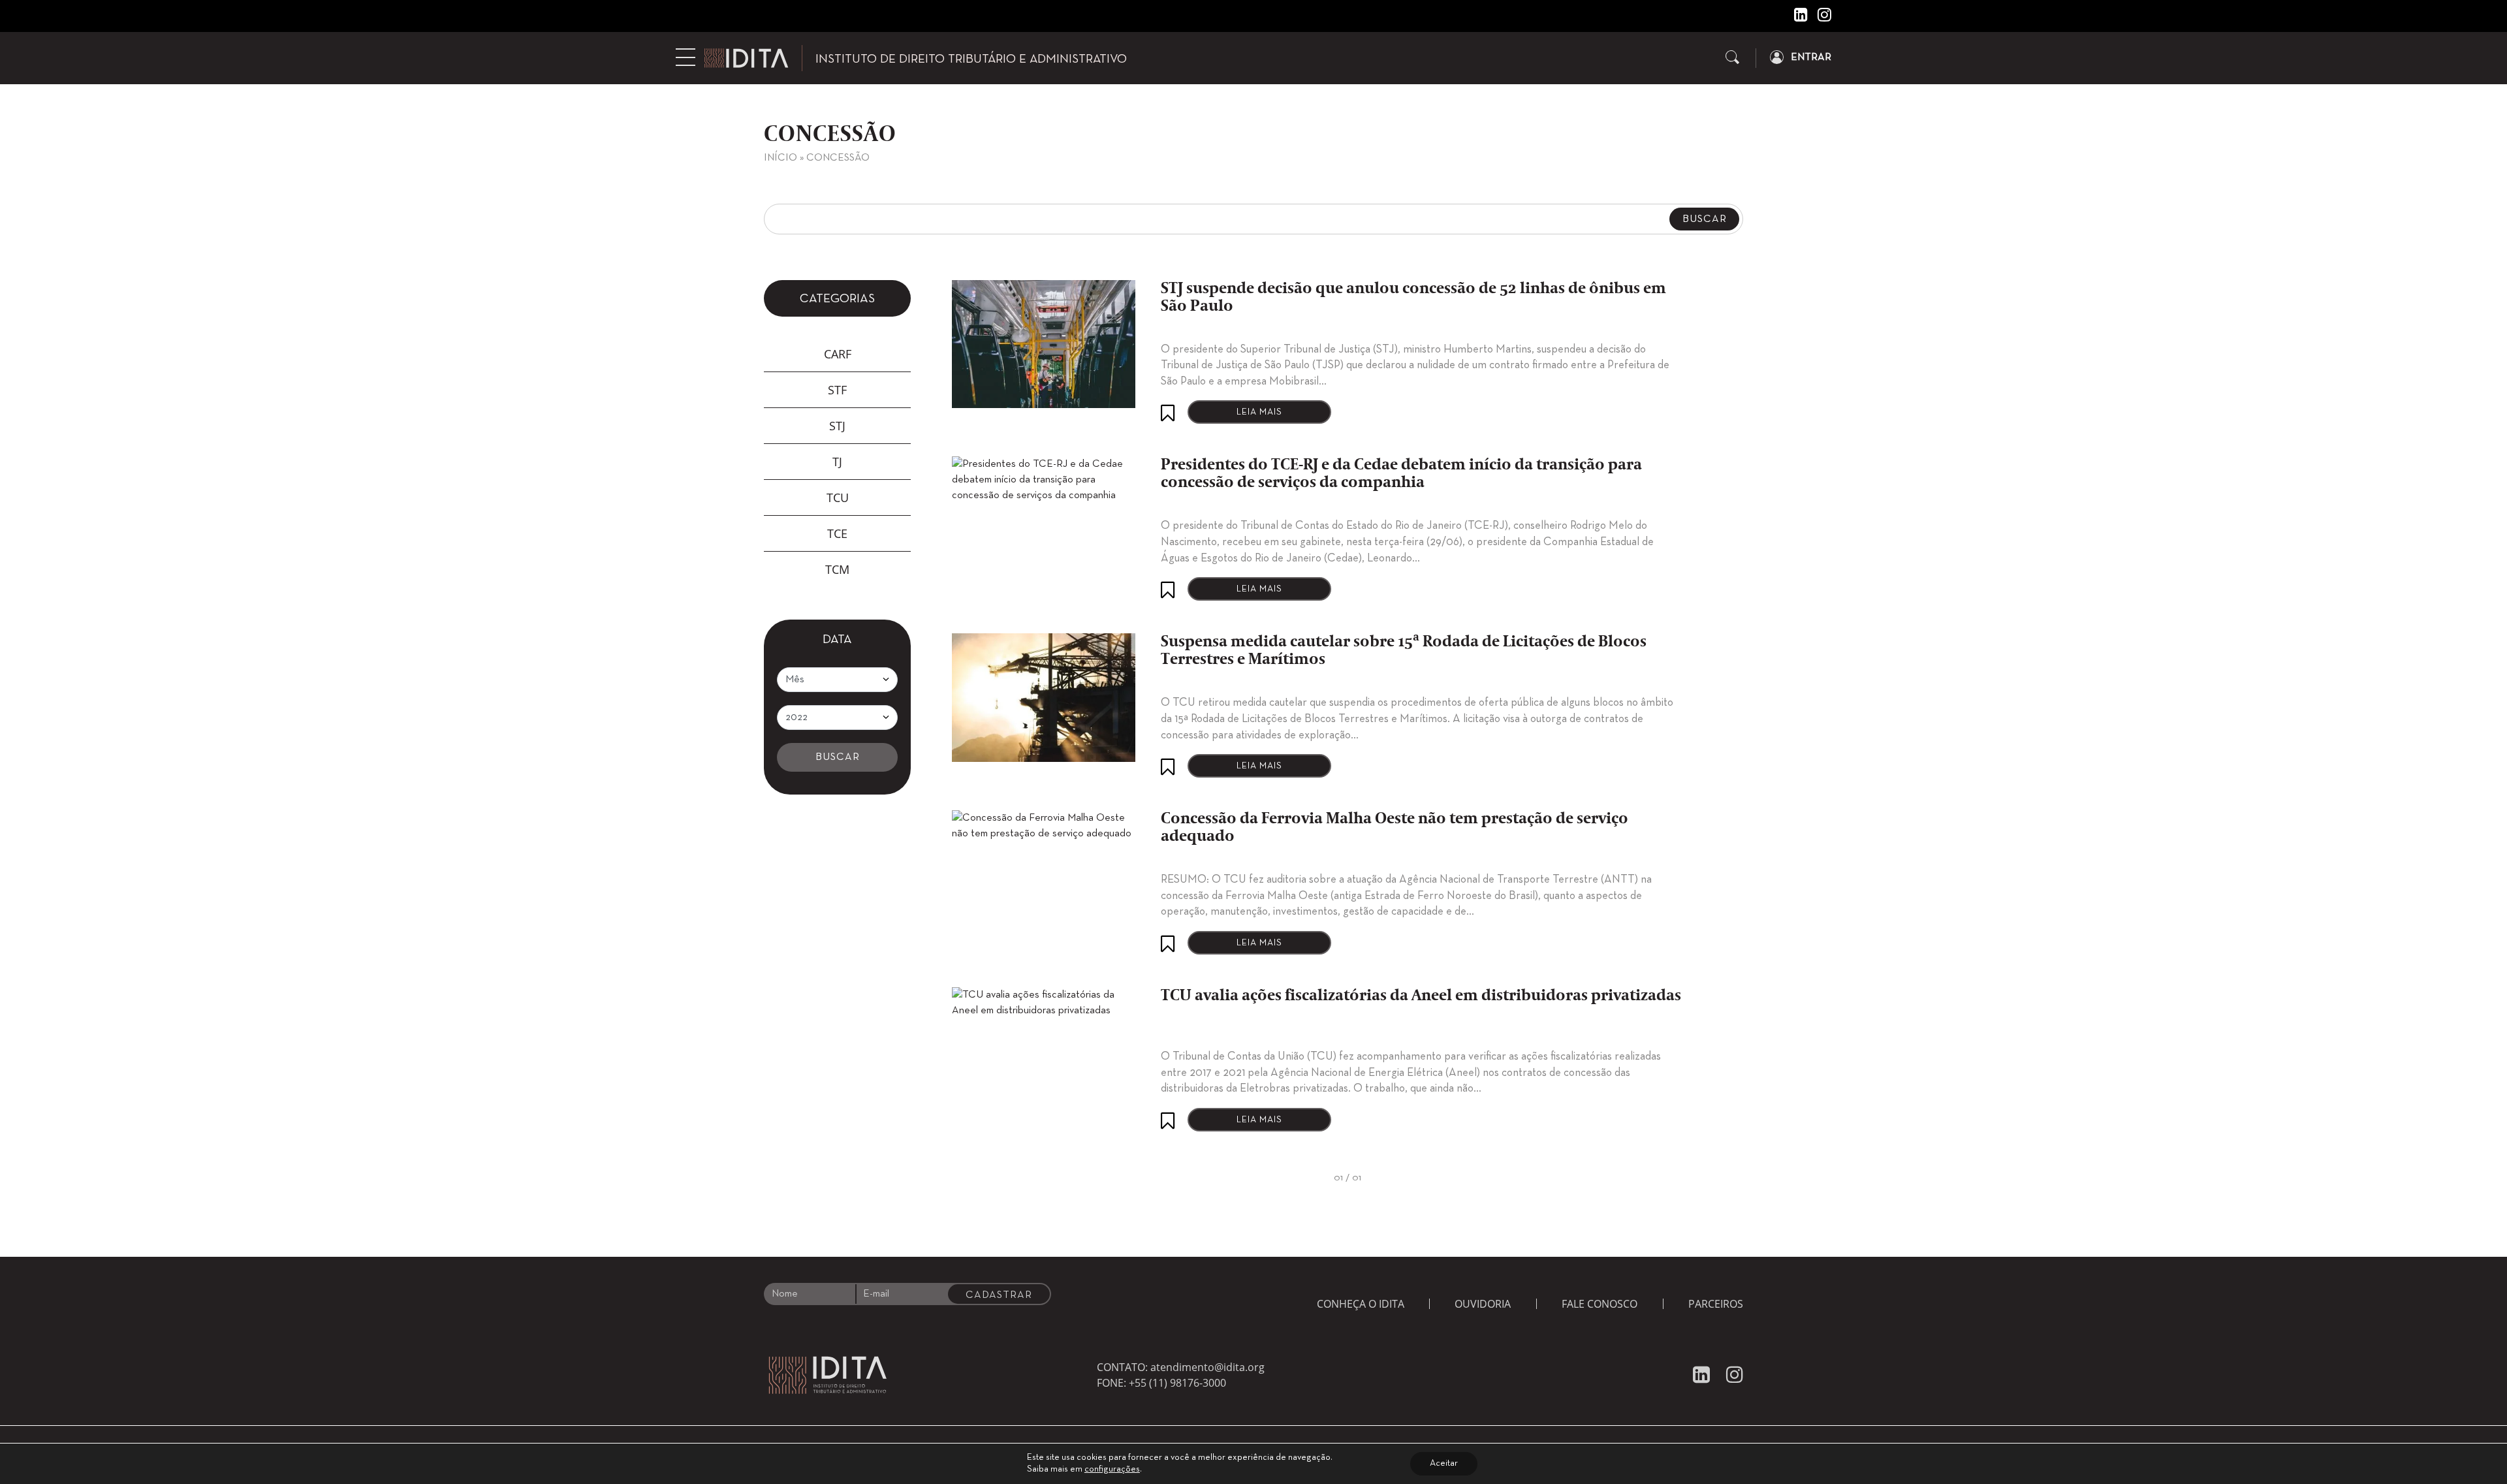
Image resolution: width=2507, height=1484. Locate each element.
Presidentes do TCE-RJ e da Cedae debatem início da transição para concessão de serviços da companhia (1401, 474)
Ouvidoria (1483, 1304)
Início (780, 158)
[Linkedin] (1796, 18)
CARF (838, 354)
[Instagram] (1820, 18)
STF (837, 390)
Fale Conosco (1600, 1304)
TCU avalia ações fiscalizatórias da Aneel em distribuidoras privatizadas (1421, 996)
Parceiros (1716, 1304)
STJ (837, 426)
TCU (838, 497)
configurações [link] (1112, 1469)
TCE (837, 533)
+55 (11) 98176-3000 (1177, 1383)
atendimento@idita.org (1207, 1367)
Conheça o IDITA (1361, 1304)
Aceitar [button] (1444, 1463)
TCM (837, 569)
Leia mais (1259, 412)
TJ (837, 462)
